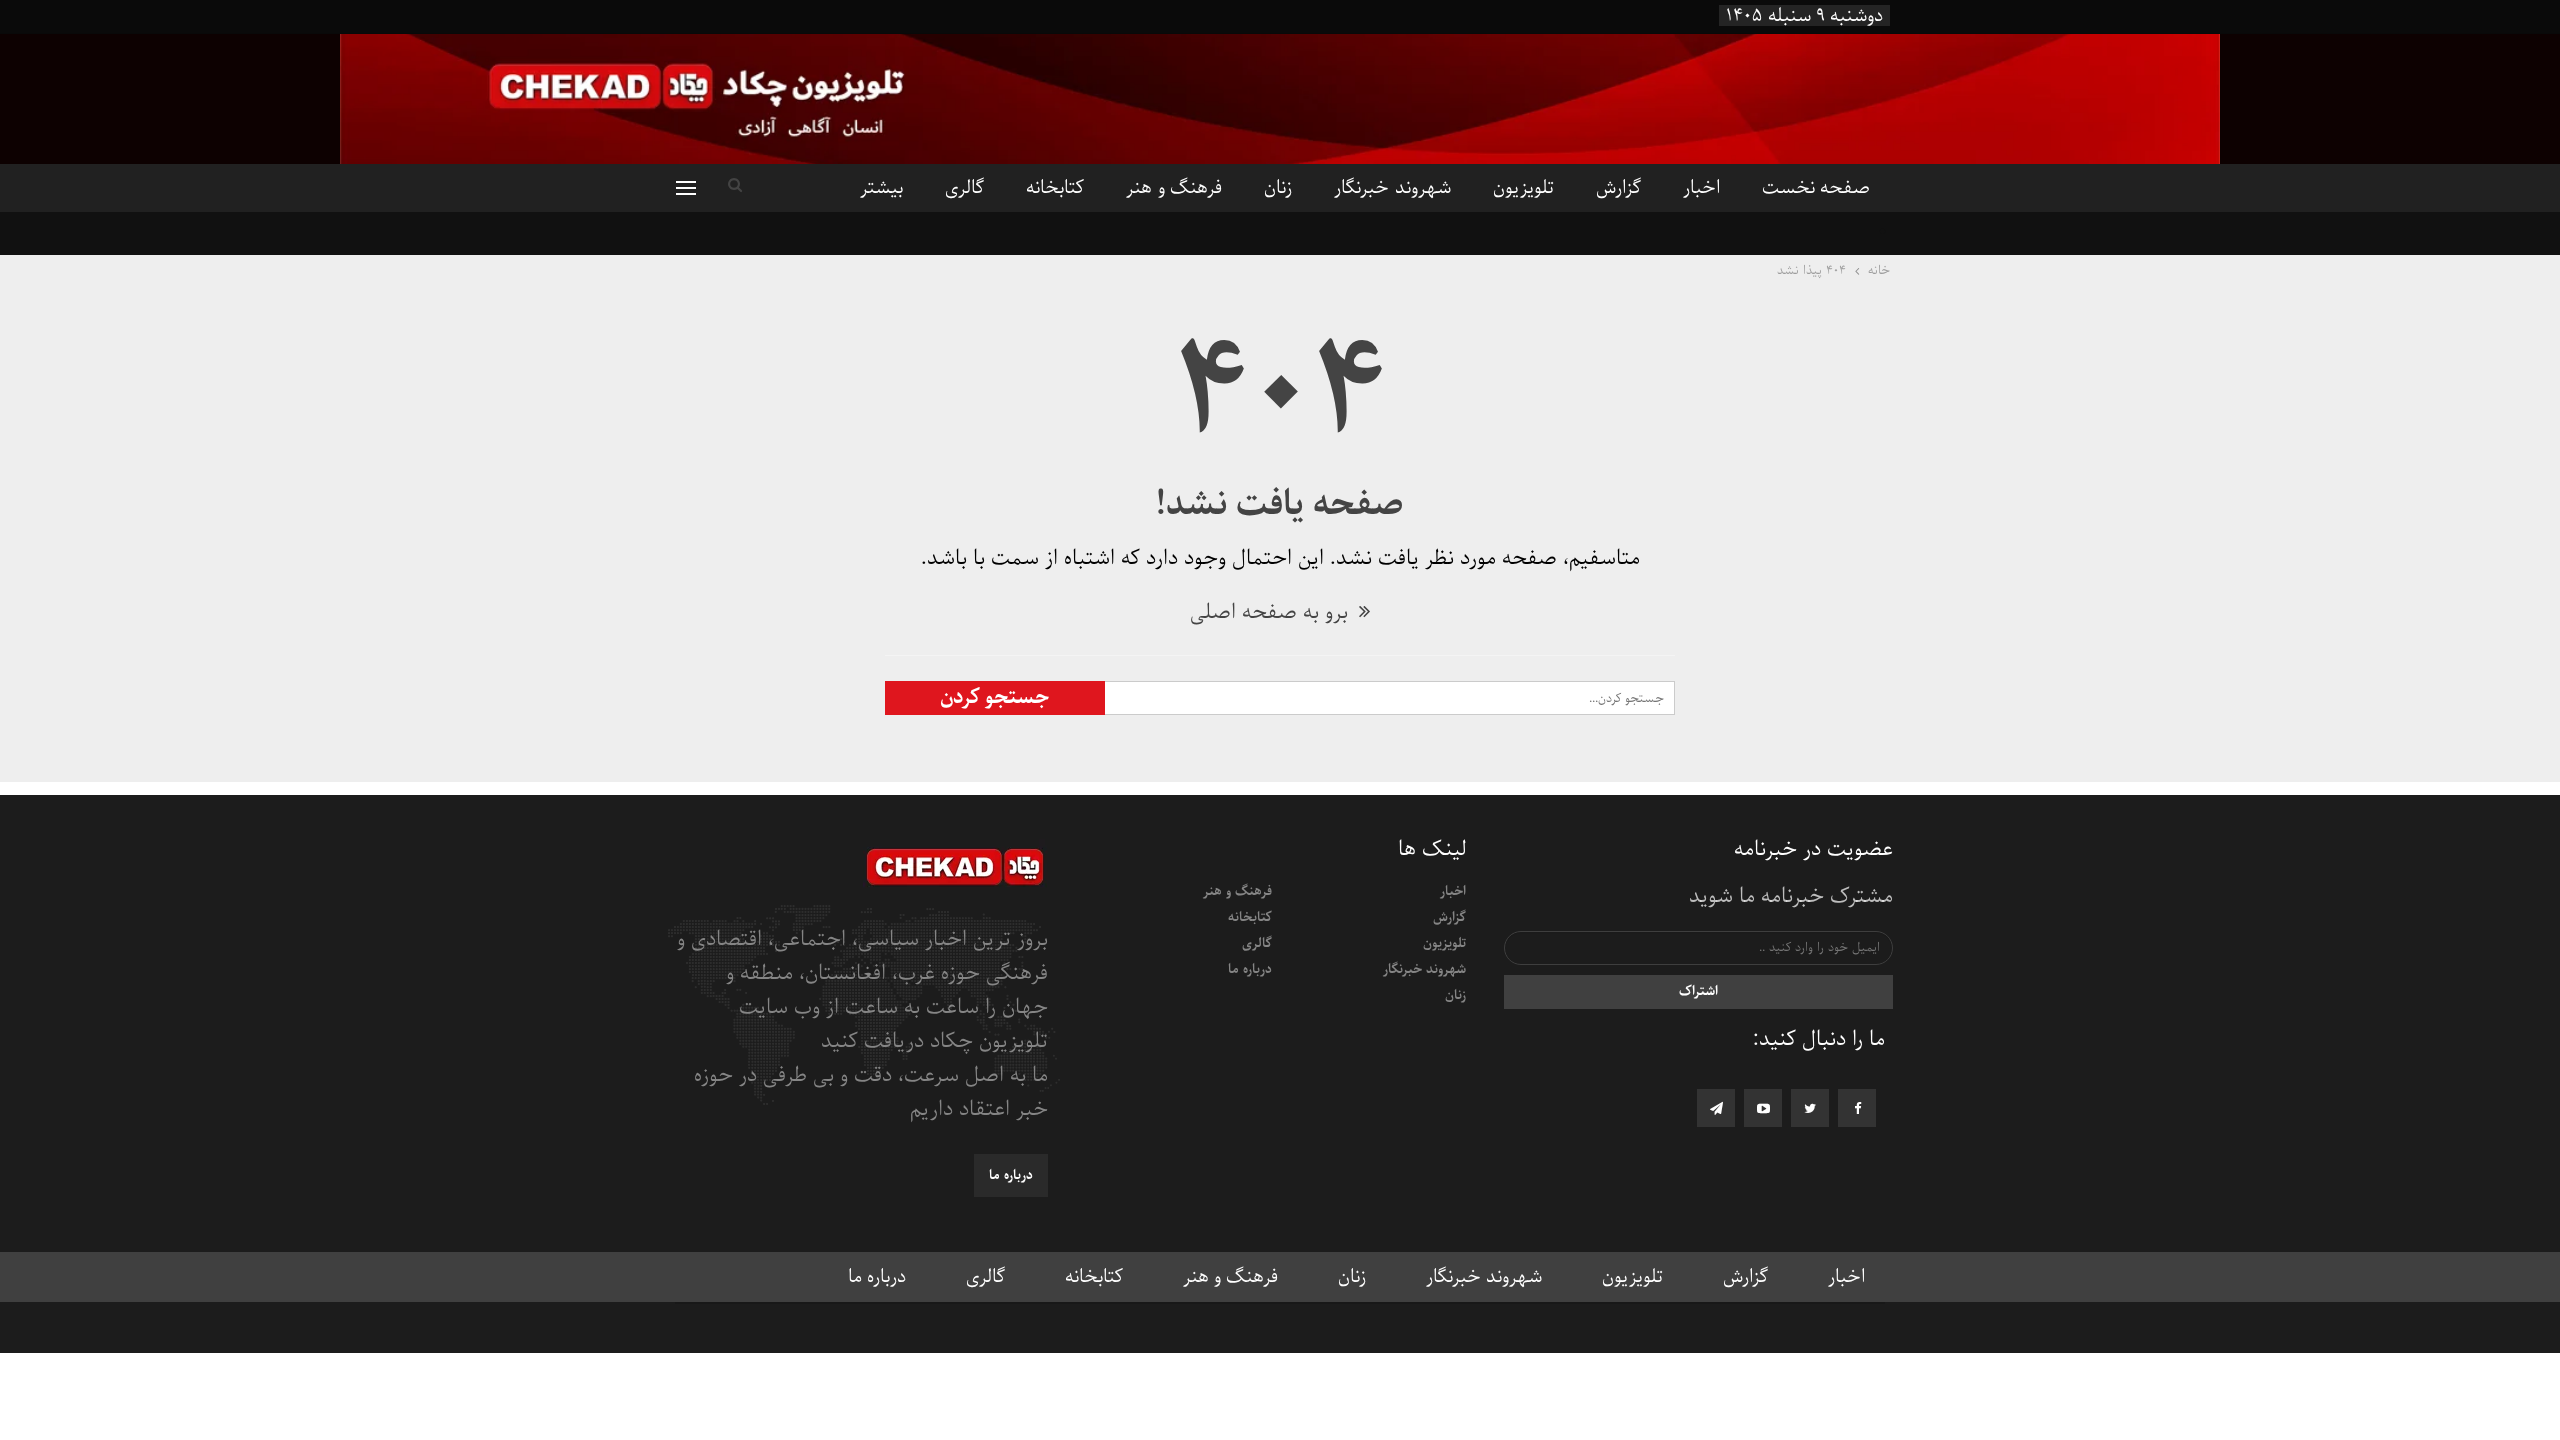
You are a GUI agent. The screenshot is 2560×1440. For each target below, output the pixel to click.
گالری (964, 188)
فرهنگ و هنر (1174, 188)
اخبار (1701, 188)
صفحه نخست (1816, 188)
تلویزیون (1523, 188)
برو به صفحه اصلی (1272, 612)
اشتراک (1698, 991)
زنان (1278, 188)
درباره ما (1250, 969)
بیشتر (881, 188)
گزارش (1618, 188)
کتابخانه (1055, 188)
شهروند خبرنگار (1392, 188)
